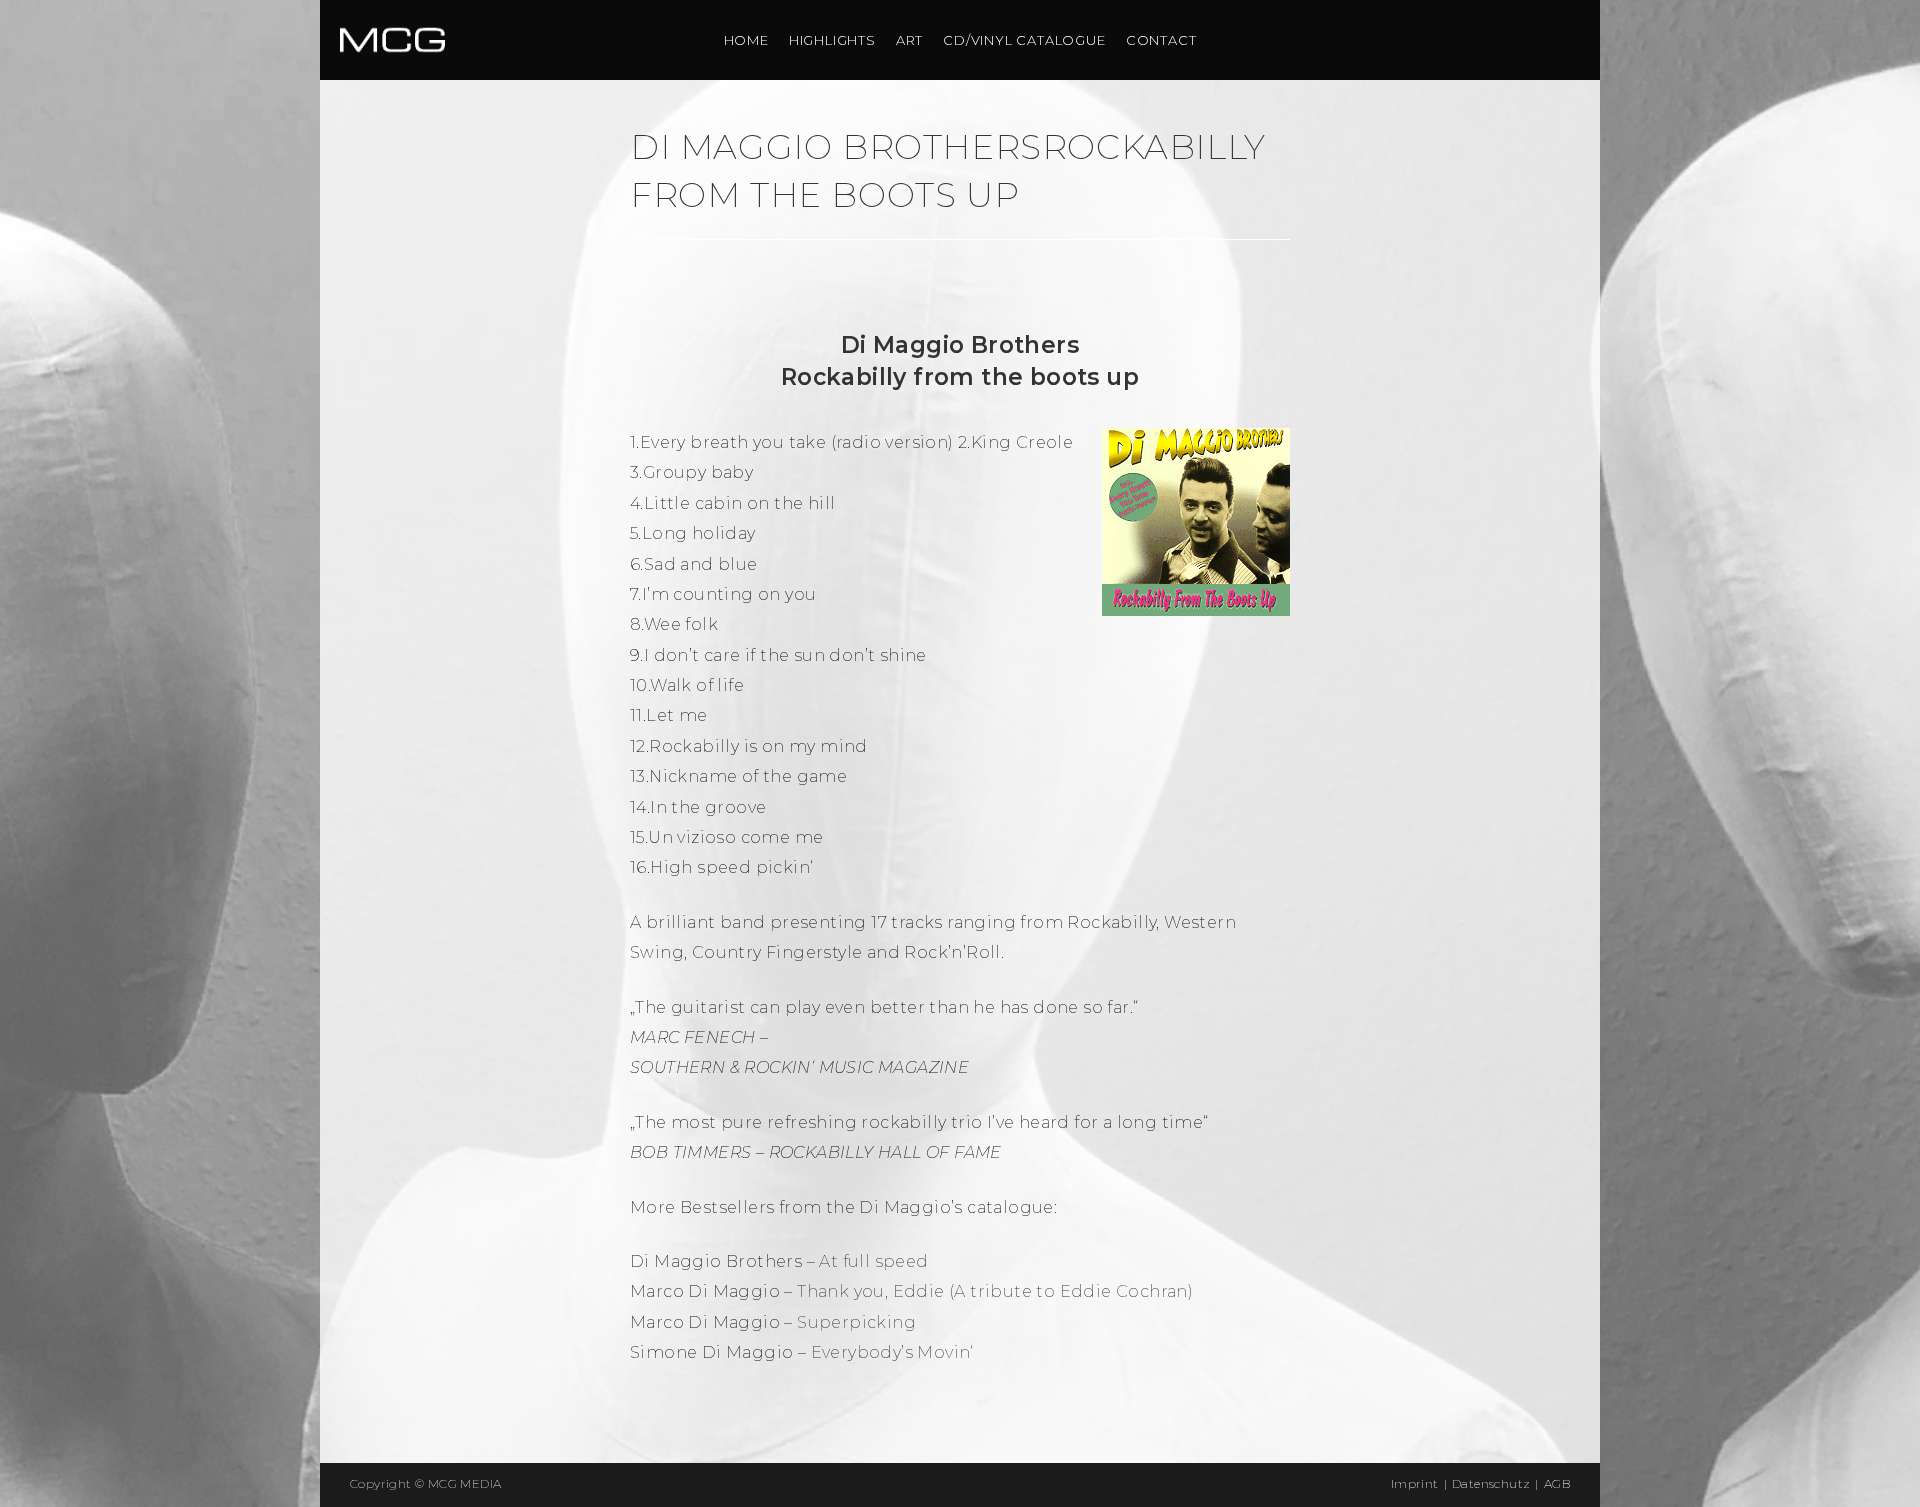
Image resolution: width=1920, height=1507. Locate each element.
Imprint (1415, 1483)
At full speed (873, 1261)
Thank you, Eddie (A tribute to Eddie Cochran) (995, 1291)
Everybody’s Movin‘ (892, 1352)
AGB (1557, 1483)
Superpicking (856, 1322)
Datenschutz (1491, 1483)
